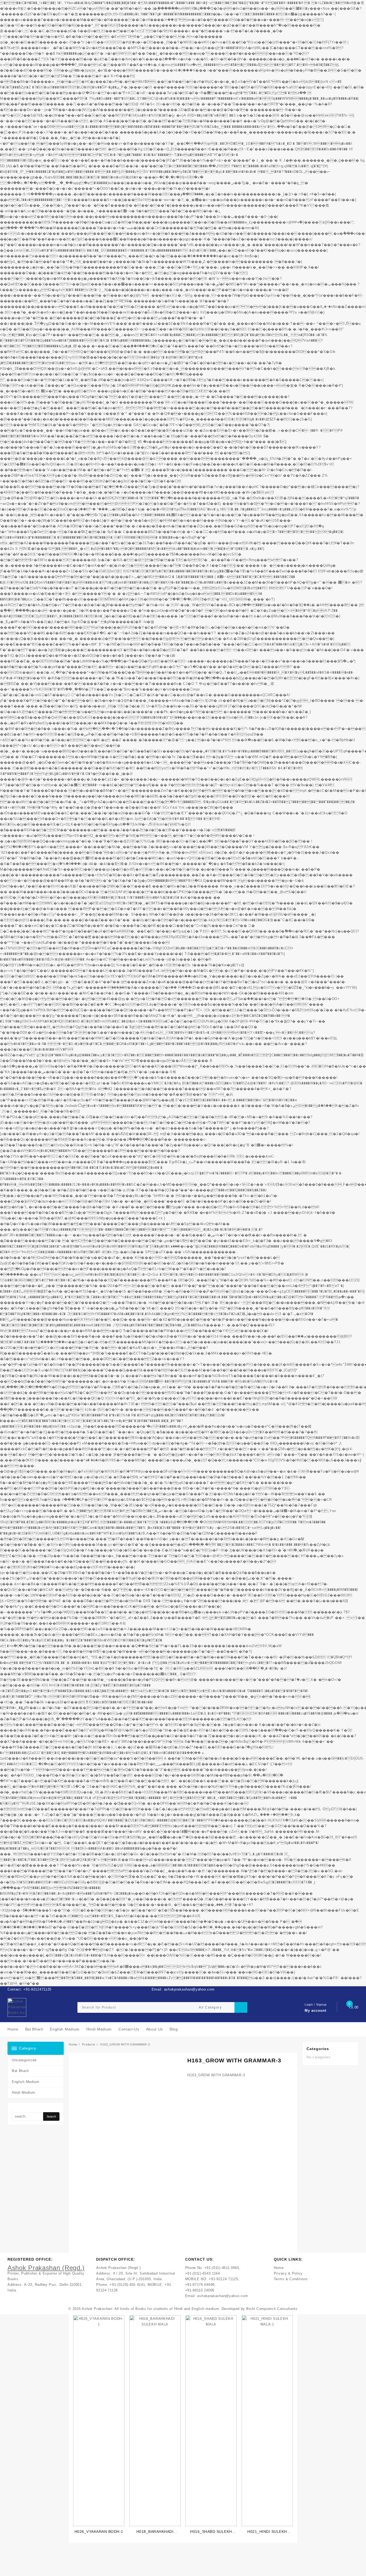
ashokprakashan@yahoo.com (223, 2296)
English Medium (26, 2082)
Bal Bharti (20, 2071)
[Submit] (241, 2007)
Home (279, 2268)
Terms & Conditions (291, 2279)
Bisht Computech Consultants (272, 2309)
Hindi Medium (23, 2092)
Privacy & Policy (288, 2273)
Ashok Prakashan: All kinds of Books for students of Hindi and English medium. (151, 2309)
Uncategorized (24, 2060)
